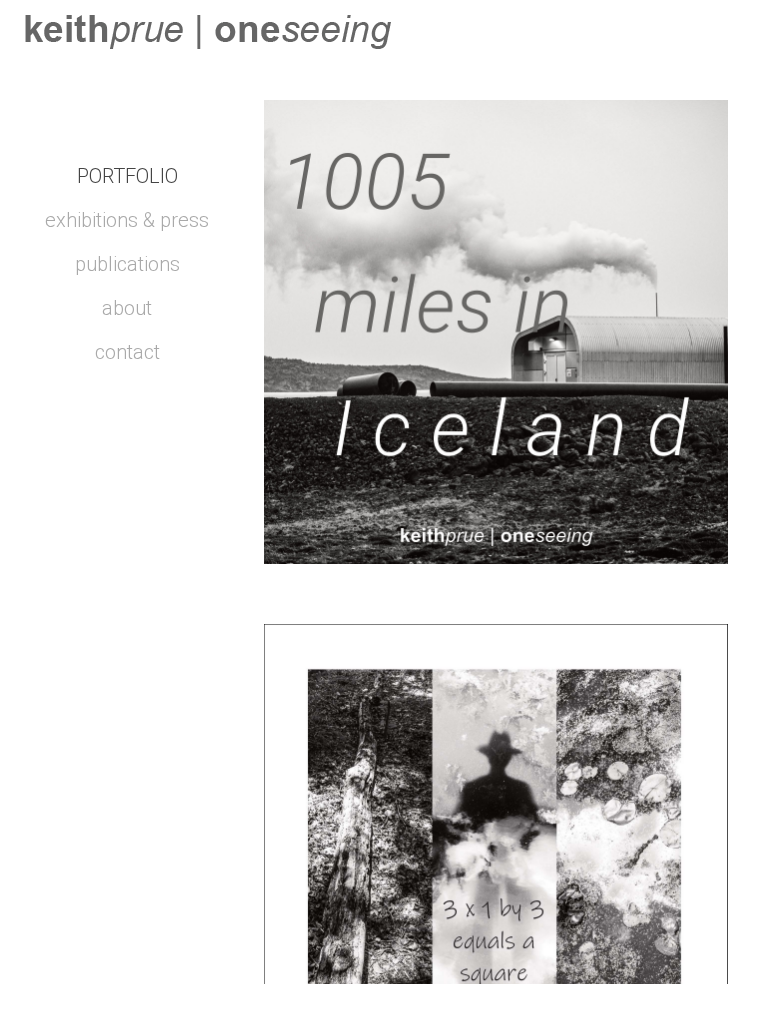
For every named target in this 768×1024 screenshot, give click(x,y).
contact (127, 352)
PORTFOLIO (127, 176)
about (127, 308)
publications (127, 264)
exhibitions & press (127, 220)
